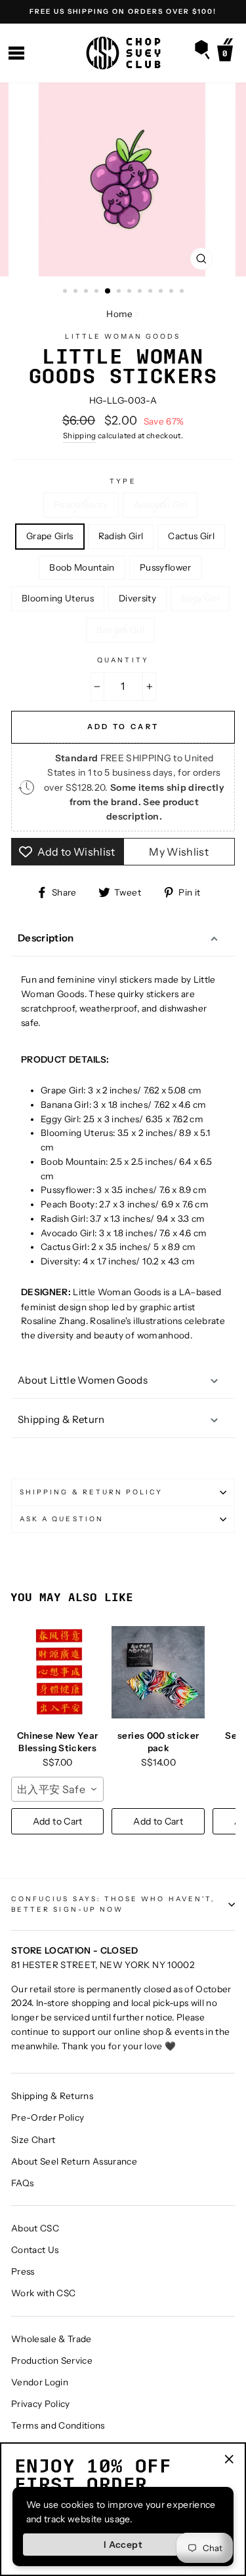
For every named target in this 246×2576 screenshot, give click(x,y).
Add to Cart (58, 1821)
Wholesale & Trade (51, 2339)
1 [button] (66, 292)
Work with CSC (43, 2293)
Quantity (123, 660)
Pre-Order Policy (48, 2117)
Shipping (80, 436)
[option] (123, 12)
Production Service (52, 2360)
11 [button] (173, 292)
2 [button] (77, 292)
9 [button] (152, 292)
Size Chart (33, 2140)
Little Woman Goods (123, 336)
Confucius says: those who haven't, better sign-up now (113, 1904)
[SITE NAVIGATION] (16, 53)
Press (23, 2271)
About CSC (35, 2228)
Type (123, 481)
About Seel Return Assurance (74, 2161)
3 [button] (87, 292)
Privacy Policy (41, 2404)
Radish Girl (121, 536)
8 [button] (141, 292)
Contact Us (35, 2250)
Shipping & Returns (52, 2096)
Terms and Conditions (58, 2425)
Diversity (137, 598)
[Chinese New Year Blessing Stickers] (57, 1672)
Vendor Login (40, 2382)
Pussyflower (166, 567)
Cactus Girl (191, 536)
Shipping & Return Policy (91, 1492)
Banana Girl (121, 630)
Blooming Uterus (58, 598)
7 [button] (131, 292)
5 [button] (108, 292)
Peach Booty (81, 504)
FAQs (22, 2183)
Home (119, 314)
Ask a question (62, 1519)
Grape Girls (50, 536)
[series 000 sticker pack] (158, 1672)
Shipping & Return (61, 1419)
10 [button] (162, 292)
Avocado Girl (160, 504)
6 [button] (120, 292)
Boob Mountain (82, 567)
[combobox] (57, 1789)
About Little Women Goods (83, 1380)
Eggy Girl (200, 598)
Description (46, 938)
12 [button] (183, 292)
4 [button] (98, 292)
